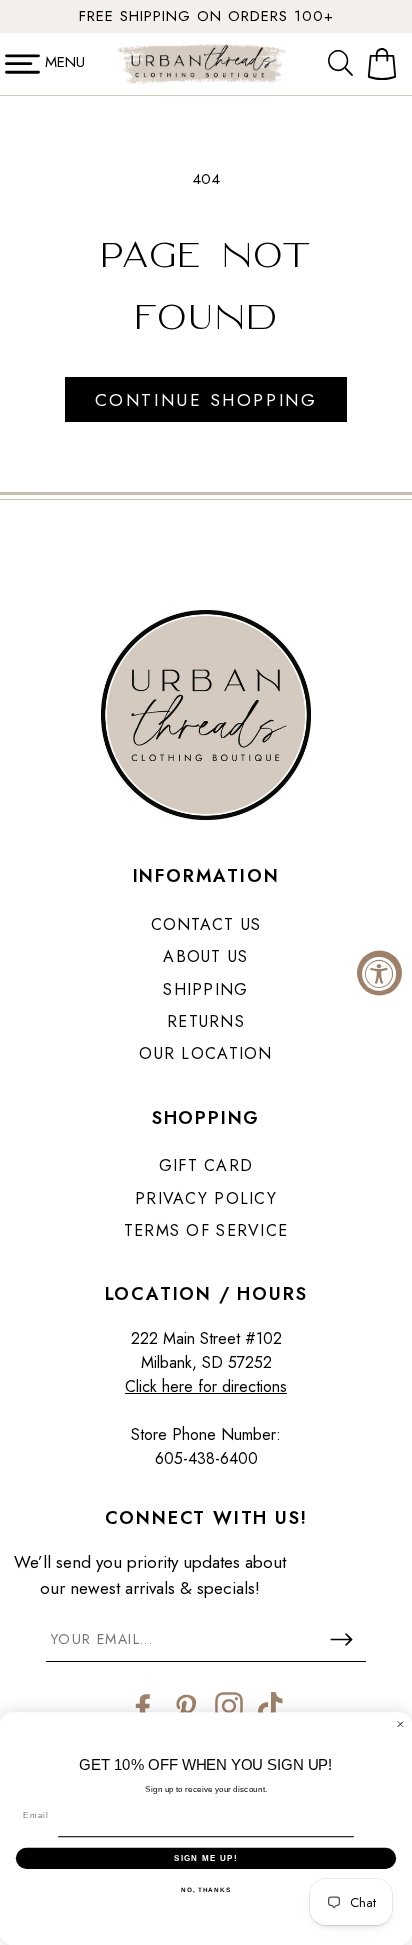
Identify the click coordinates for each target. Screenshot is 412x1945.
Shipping (205, 989)
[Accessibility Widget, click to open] (379, 972)
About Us (205, 956)
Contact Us (206, 924)
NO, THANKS (206, 1889)
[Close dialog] (400, 1724)
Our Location (205, 1053)
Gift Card (206, 1165)
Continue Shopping (206, 400)
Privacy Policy (206, 1198)
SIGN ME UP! (206, 1857)
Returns (206, 1021)
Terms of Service (206, 1230)
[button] (345, 64)
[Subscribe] (341, 1639)
